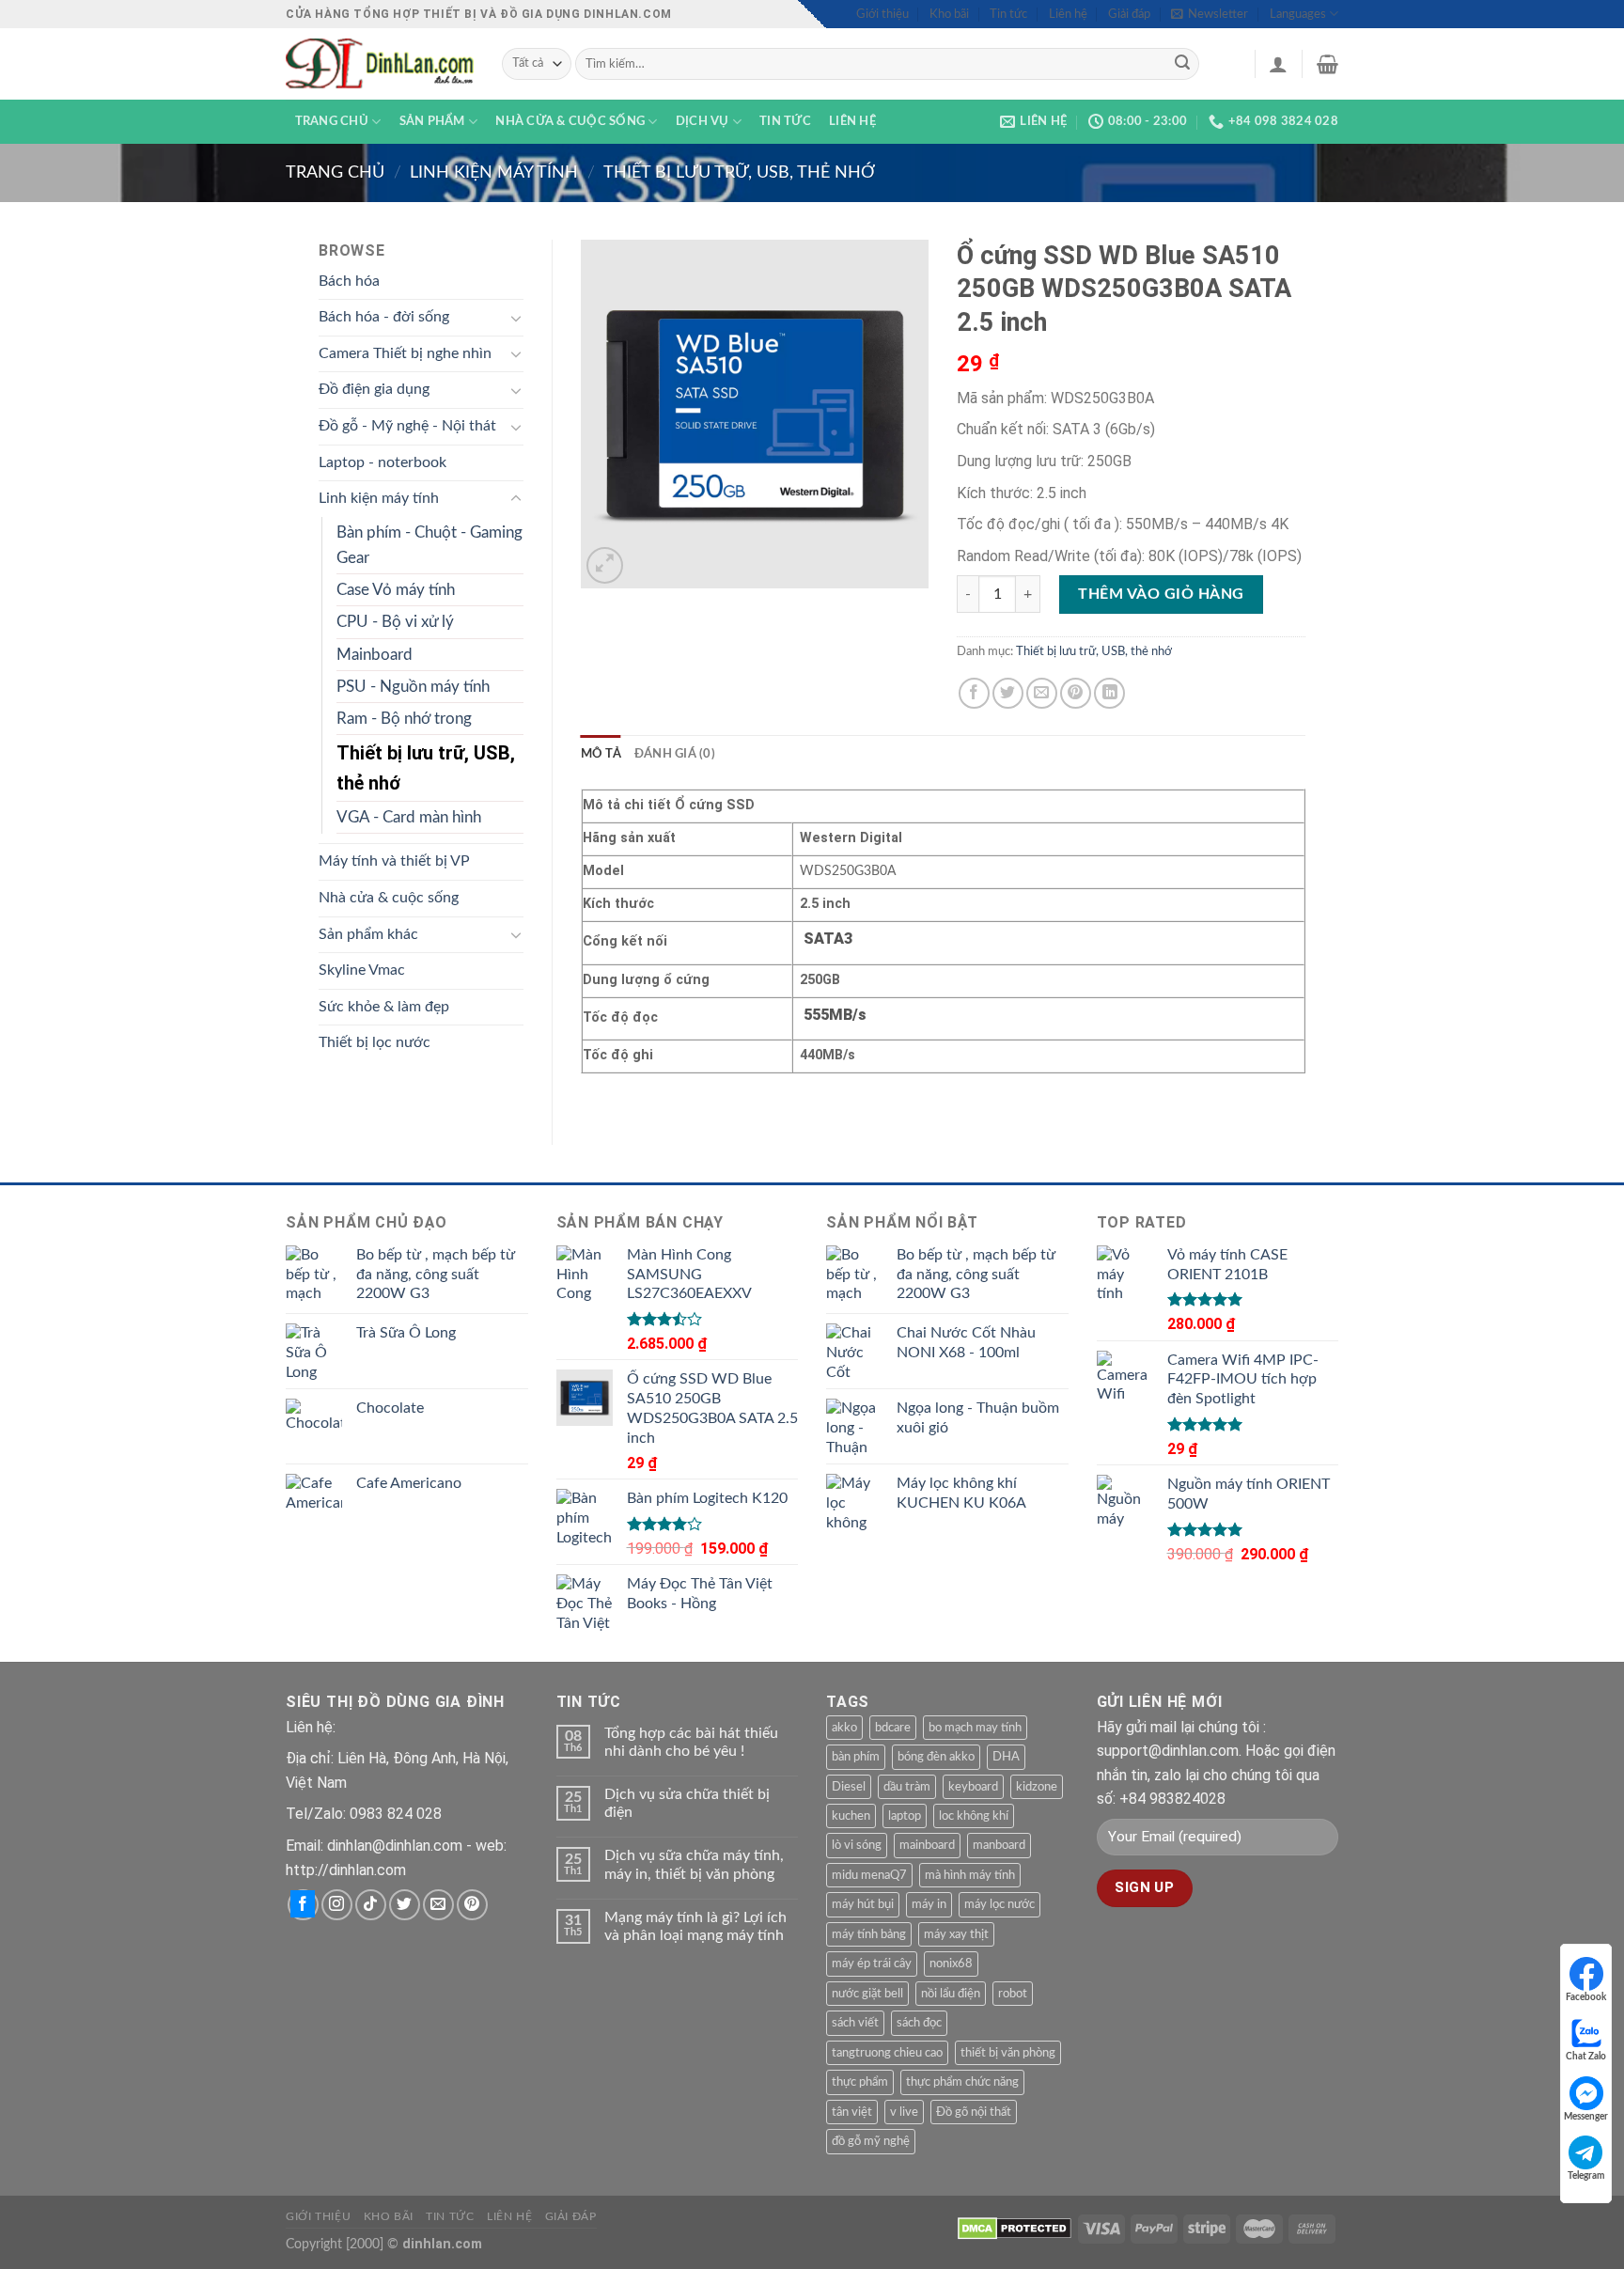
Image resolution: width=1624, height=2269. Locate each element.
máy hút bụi (863, 1904)
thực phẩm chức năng (962, 2082)
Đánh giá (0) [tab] (675, 754)
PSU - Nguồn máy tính (413, 687)
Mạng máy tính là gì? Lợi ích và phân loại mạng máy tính (695, 1926)
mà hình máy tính (970, 1875)
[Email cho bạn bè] (1042, 693)
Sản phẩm (432, 121)
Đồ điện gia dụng (374, 389)
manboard (999, 1845)
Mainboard (375, 655)
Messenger (1586, 2117)
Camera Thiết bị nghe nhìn (405, 353)
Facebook (1586, 1997)
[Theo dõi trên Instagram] (337, 1905)
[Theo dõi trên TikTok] (371, 1905)
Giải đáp (1129, 14)
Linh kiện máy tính (494, 172)
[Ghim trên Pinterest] (1076, 693)
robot (1013, 1994)
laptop (905, 1816)
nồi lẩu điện (951, 1994)
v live (904, 2112)
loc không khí (974, 1816)
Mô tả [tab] (601, 754)
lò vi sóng (857, 1845)
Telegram (1586, 2176)
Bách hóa (349, 281)
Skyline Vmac (362, 970)
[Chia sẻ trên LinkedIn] (1109, 693)
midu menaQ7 (869, 1875)
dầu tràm (907, 1787)
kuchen (851, 1816)
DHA (1006, 1757)
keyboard (973, 1787)
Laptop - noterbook (383, 462)
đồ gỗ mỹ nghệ (871, 2141)
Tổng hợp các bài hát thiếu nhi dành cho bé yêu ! (691, 1742)
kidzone (1037, 1787)
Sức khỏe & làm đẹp (384, 1007)
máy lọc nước (999, 1904)
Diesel (849, 1787)
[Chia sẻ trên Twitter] (1008, 693)
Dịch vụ (703, 121)
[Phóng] (605, 565)
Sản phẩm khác (368, 934)
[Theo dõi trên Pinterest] (472, 1905)
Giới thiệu (882, 14)
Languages (1298, 14)
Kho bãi (949, 14)
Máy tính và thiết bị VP (394, 861)
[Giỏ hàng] (1327, 64)
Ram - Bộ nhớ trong (404, 719)
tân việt (852, 2112)
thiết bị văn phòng (1008, 2053)
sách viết (855, 2023)
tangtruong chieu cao (887, 2053)
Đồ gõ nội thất (974, 2112)
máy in (929, 1904)
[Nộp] (1182, 64)
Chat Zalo (1586, 2057)
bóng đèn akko (936, 1757)
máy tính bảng (869, 1934)
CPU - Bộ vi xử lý (395, 622)
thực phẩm (860, 2082)
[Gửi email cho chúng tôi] (438, 1905)
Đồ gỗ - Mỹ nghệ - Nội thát (407, 426)
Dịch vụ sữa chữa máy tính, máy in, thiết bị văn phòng (694, 1864)
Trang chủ (332, 121)
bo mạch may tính (975, 1728)
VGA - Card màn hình (409, 817)
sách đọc (919, 2023)
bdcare (893, 1728)
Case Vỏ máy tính (396, 590)
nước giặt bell (867, 1994)
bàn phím (856, 1757)
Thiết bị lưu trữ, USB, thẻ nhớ (739, 172)
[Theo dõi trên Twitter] (405, 1905)
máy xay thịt (956, 1934)
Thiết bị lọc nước (375, 1042)
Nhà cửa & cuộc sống (570, 121)
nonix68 (951, 1964)
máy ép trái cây (872, 1964)
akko (844, 1728)
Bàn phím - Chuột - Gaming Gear (429, 545)
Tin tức (1008, 14)
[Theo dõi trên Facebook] (303, 1905)
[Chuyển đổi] (516, 318)
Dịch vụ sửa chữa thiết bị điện (687, 1803)
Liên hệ (1068, 14)
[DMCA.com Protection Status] (1015, 2228)
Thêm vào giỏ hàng (1161, 594)
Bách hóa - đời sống (384, 317)
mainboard (927, 1845)
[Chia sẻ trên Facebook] (974, 693)
